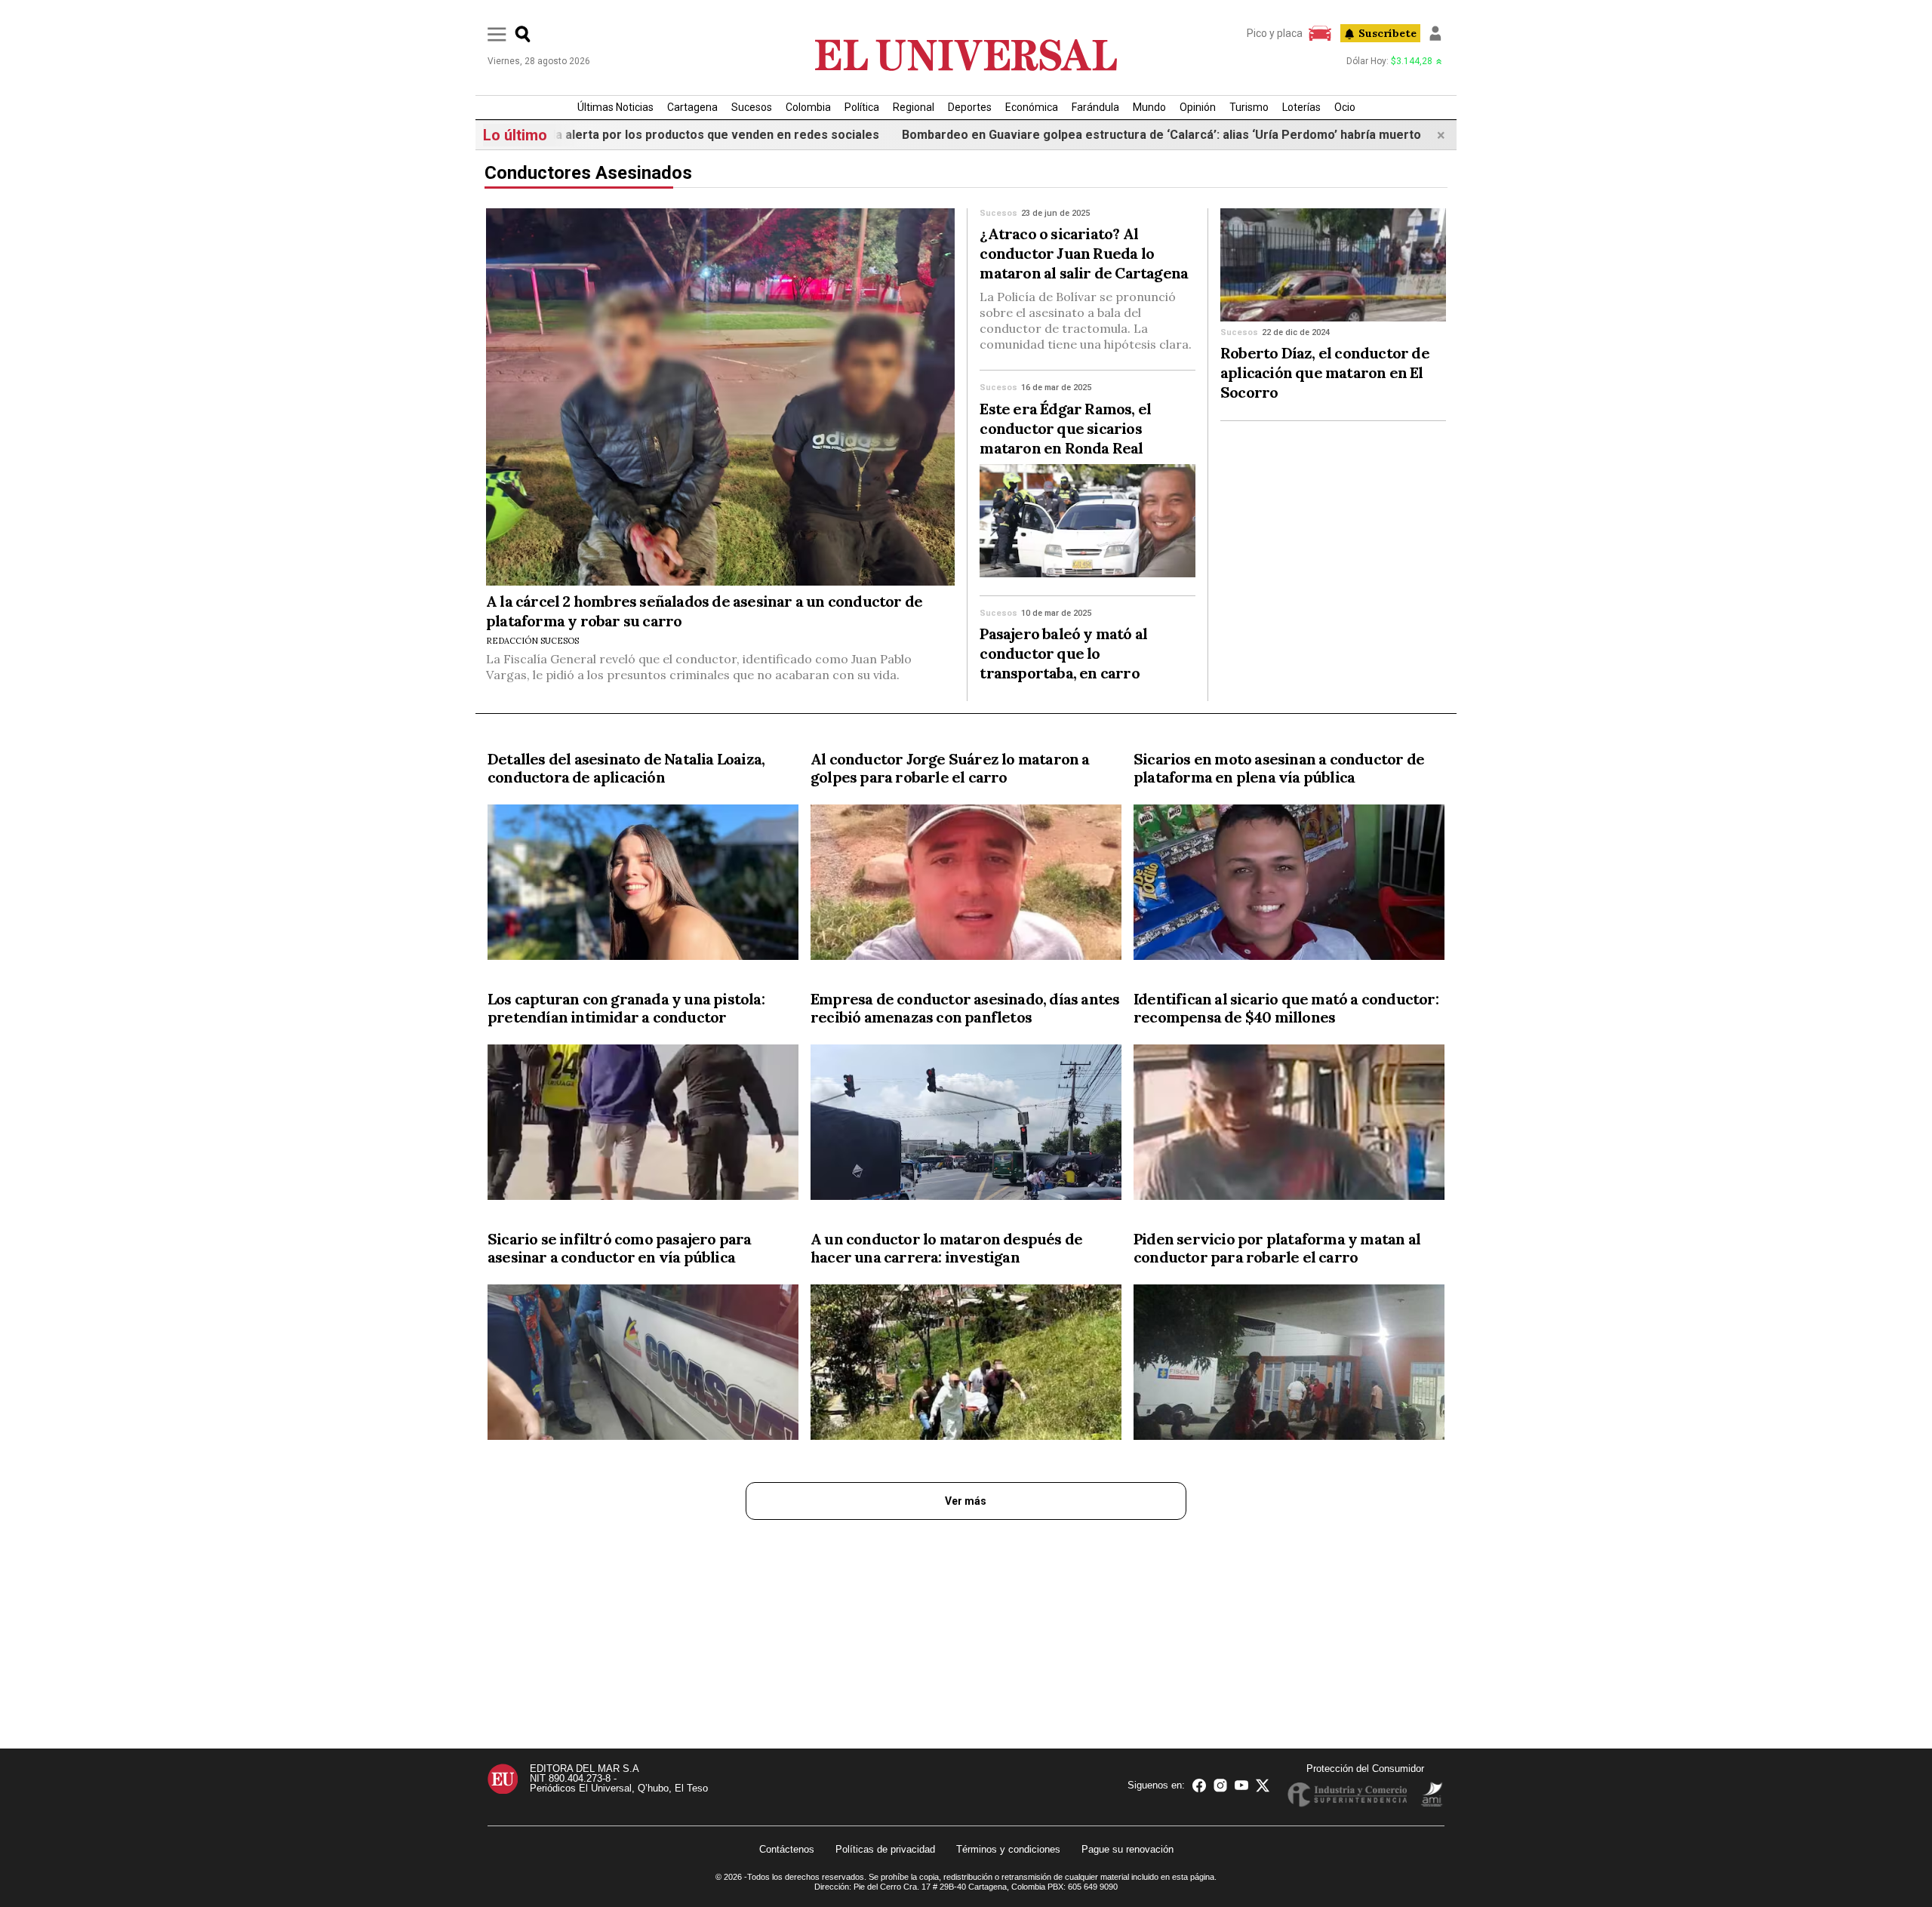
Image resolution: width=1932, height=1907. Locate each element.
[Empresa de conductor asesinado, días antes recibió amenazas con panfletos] (966, 1125)
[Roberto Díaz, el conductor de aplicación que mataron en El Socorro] (1333, 265)
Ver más (966, 1501)
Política (862, 107)
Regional (914, 107)
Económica (1032, 107)
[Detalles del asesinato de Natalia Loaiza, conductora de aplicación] (643, 885)
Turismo (1249, 107)
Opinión (1198, 107)
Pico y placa (1275, 33)
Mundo (1149, 107)
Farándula (1095, 107)
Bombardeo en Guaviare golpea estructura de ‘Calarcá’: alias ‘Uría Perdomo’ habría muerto (1063, 135)
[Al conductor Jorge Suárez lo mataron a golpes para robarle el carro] (966, 885)
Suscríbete (1387, 33)
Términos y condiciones (1008, 1849)
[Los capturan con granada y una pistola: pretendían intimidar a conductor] (643, 1125)
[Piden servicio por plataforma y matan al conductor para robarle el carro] (1289, 1365)
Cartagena (692, 107)
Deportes (970, 107)
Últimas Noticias (615, 107)
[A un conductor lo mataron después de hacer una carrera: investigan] (966, 1365)
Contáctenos (787, 1849)
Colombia (808, 107)
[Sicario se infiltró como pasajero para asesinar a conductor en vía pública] (643, 1365)
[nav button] (497, 34)
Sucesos (752, 107)
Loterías (1301, 107)
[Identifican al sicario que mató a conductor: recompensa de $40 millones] (1289, 1125)
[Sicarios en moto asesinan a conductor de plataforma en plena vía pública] (1289, 885)
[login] (1435, 33)
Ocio (1345, 107)
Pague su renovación (1128, 1849)
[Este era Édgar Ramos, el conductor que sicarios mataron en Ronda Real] (1088, 521)
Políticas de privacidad (885, 1849)
